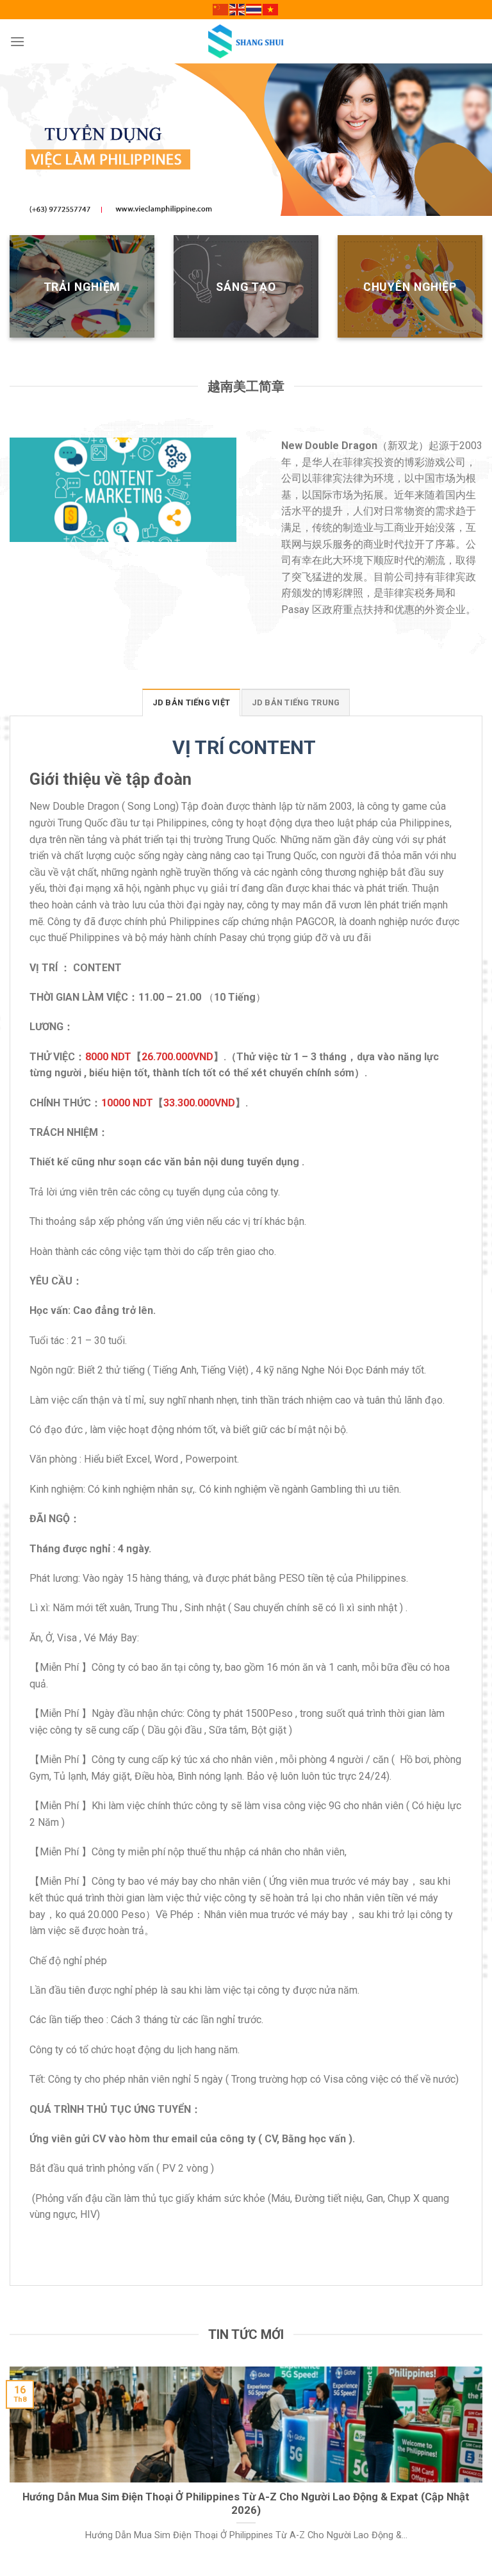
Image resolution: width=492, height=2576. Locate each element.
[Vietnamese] (271, 9)
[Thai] (254, 9)
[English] (238, 9)
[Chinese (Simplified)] (221, 9)
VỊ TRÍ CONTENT (246, 747)
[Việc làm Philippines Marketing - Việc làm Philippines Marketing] (246, 41)
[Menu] (17, 41)
